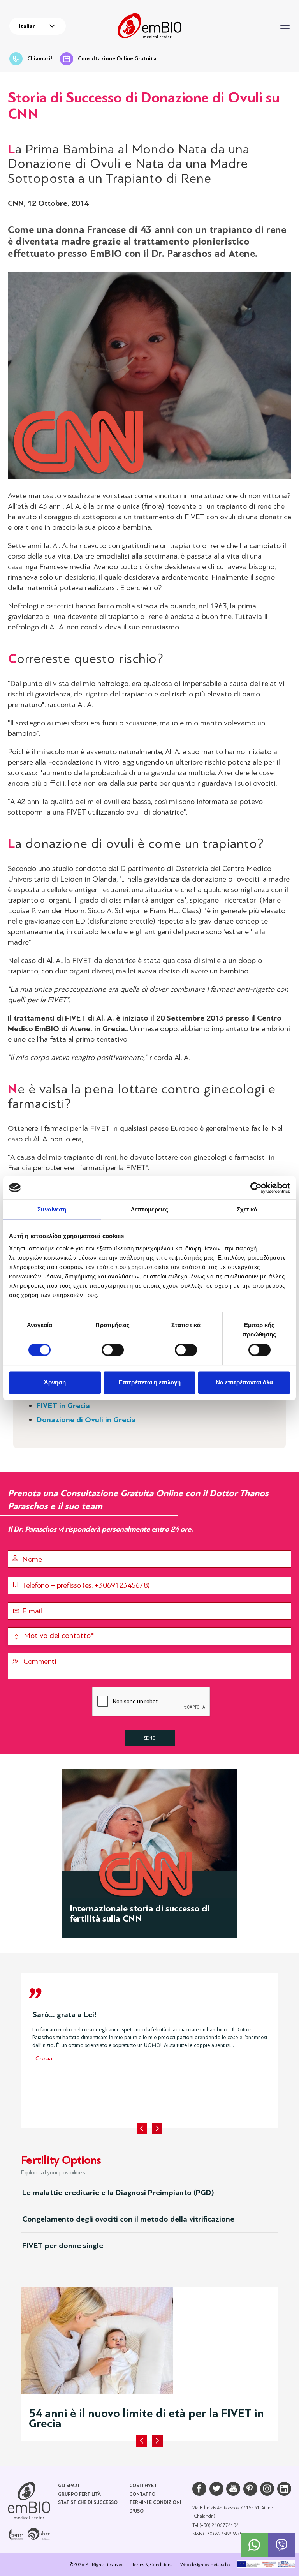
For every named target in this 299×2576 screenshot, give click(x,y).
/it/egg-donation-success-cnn (149, 1853)
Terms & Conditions (152, 2565)
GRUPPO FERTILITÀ (79, 2494)
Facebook (199, 2489)
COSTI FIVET (143, 2486)
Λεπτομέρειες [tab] (149, 1209)
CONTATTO (142, 2494)
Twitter (216, 2489)
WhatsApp (254, 2545)
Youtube (233, 2489)
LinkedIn (284, 2489)
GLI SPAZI (69, 2486)
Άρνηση (55, 1382)
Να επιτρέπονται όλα (244, 1382)
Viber (281, 2545)
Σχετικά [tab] (247, 1209)
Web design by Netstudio (205, 2565)
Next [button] (157, 2128)
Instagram (267, 2489)
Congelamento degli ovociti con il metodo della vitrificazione (128, 2219)
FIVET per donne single (63, 2245)
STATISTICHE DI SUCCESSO (88, 2503)
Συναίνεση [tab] (52, 1209)
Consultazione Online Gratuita (117, 59)
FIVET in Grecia (63, 1406)
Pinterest (250, 2489)
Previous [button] (142, 2128)
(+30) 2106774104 (219, 2525)
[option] (149, 2034)
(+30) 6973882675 (223, 2534)
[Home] (29, 2500)
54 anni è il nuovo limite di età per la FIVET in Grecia (146, 2418)
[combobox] (38, 26)
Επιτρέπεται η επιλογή (150, 1382)
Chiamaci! (40, 59)
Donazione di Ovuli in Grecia (86, 1420)
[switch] (113, 1350)
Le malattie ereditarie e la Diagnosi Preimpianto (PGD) (118, 2193)
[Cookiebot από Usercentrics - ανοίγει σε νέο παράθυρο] (256, 1188)
